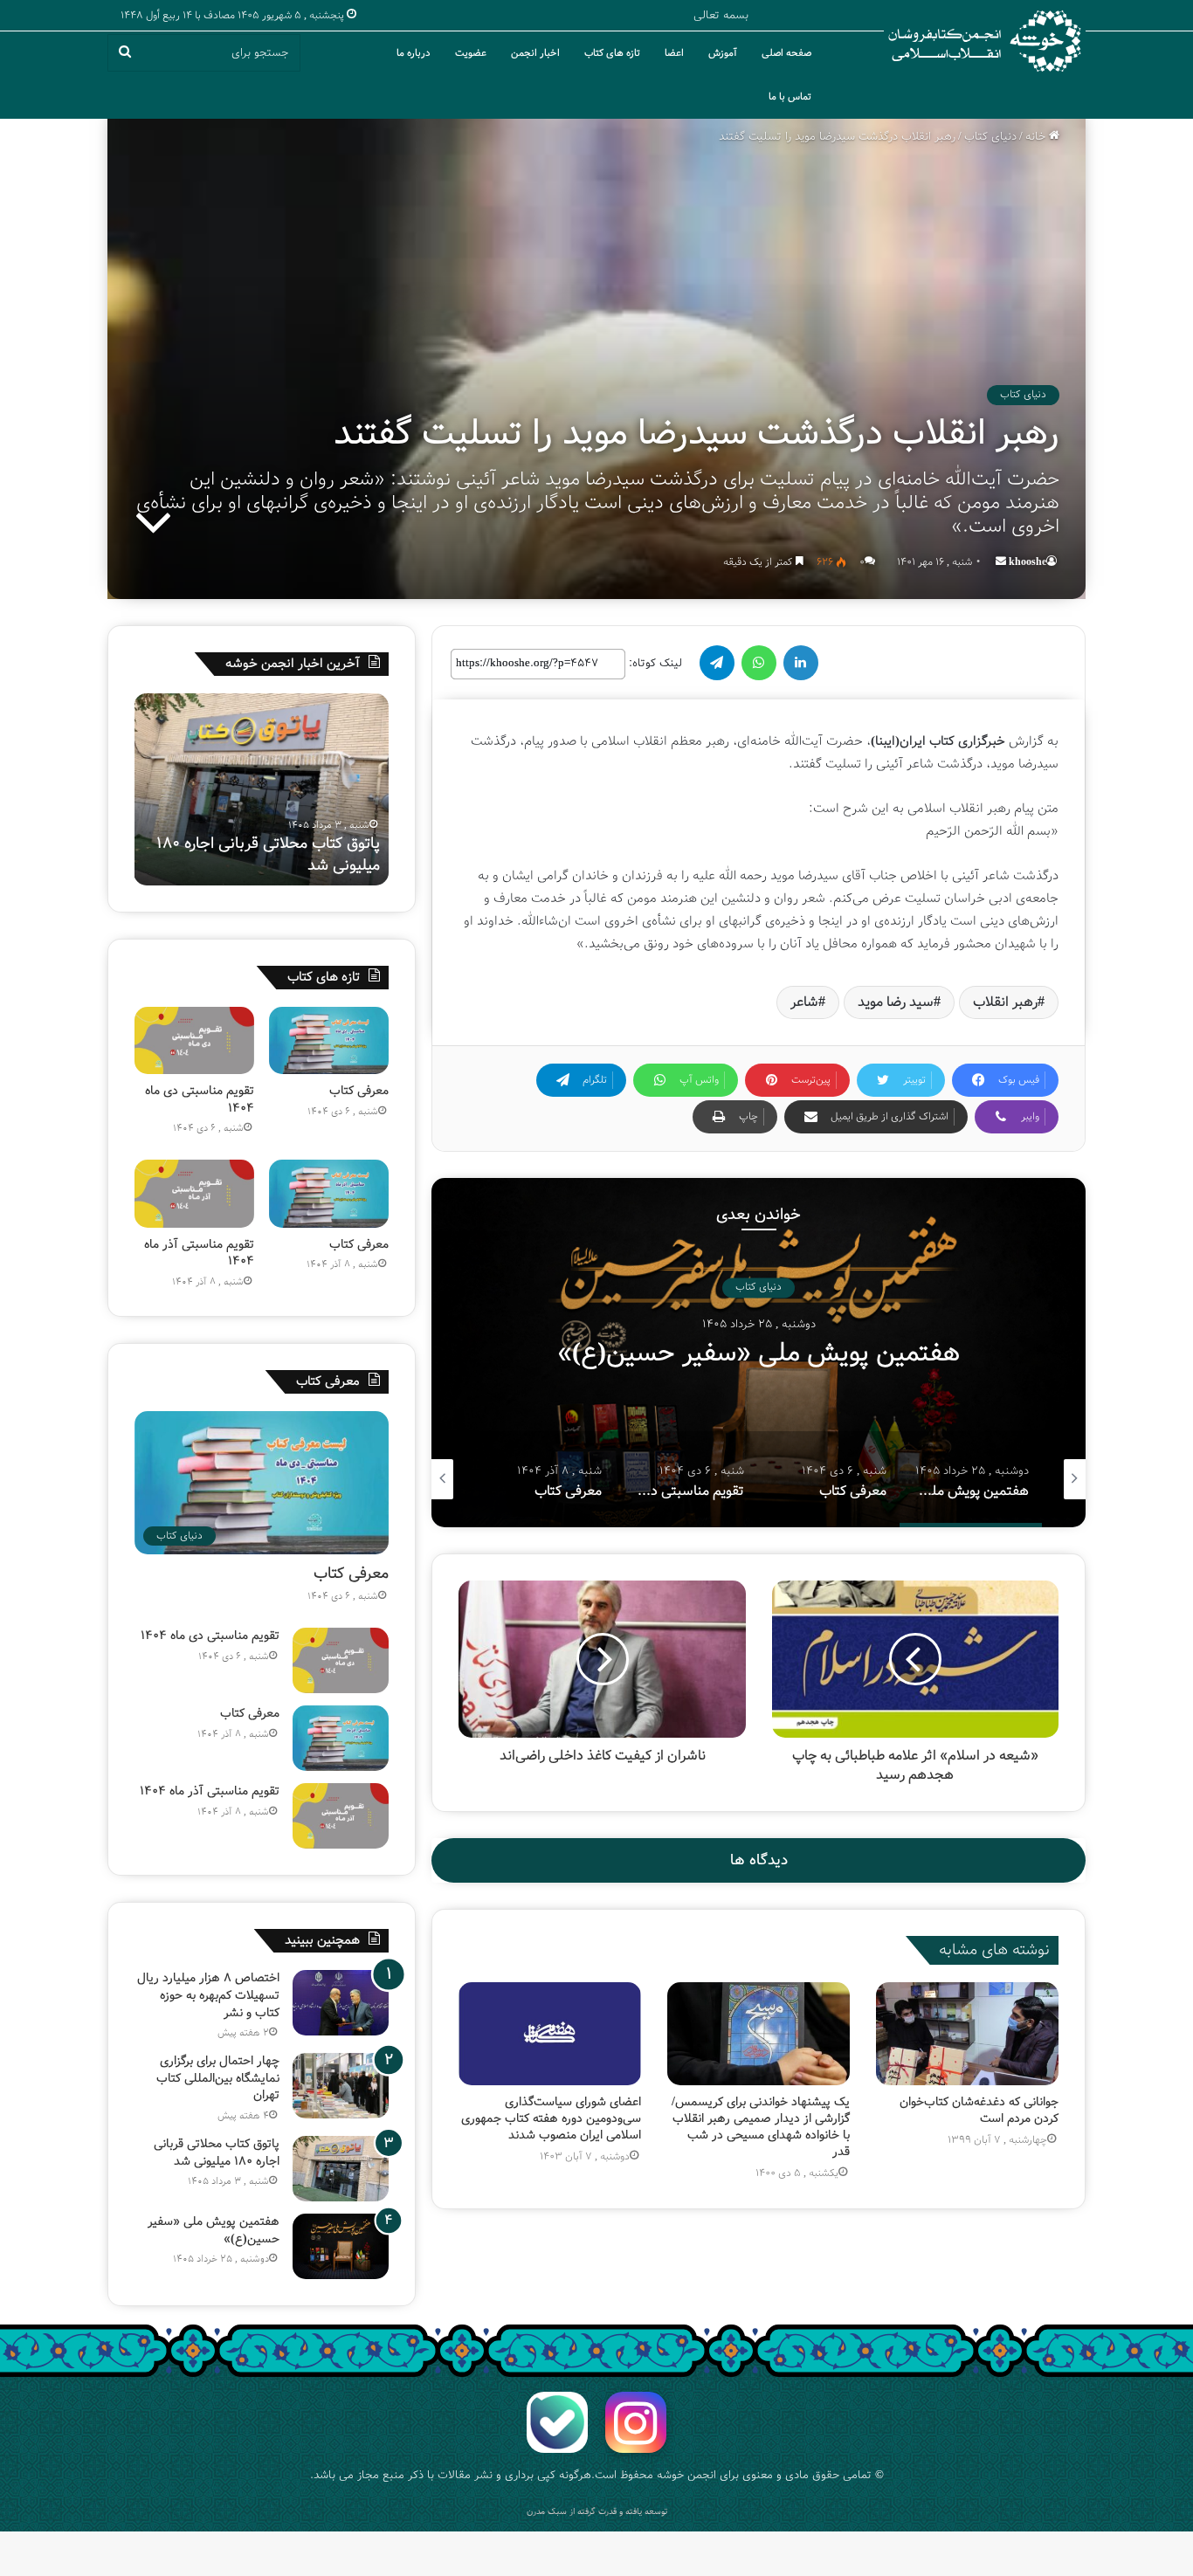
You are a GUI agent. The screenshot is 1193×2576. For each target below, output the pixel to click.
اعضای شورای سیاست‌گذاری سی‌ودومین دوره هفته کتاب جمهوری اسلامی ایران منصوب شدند (551, 2118)
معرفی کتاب (759, 1353)
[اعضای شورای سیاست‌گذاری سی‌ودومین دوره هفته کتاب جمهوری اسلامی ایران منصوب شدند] (550, 2034)
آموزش (723, 53)
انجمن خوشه (686, 2475)
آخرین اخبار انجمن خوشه (293, 664)
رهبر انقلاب (1005, 1002)
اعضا (674, 53)
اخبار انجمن (535, 53)
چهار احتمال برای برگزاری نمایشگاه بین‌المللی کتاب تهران (218, 2078)
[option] (759, 1353)
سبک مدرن (547, 2512)
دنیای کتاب (990, 137)
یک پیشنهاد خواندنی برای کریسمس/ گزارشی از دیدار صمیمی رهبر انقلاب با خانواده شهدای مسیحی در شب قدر (761, 2127)
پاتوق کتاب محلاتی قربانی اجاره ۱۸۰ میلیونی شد (217, 2152)
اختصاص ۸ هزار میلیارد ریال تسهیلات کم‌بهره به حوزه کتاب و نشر (208, 1995)
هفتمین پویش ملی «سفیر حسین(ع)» (297, 854)
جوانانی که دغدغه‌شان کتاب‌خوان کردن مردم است (979, 2110)
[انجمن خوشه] (985, 41)
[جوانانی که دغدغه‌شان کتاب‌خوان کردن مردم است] (967, 2034)
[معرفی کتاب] (329, 1040)
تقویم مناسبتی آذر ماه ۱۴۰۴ (199, 1253)
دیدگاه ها (759, 1860)
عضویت (471, 53)
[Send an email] (1001, 562)
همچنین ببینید (322, 1940)
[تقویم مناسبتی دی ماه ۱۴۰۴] (194, 1040)
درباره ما (414, 53)
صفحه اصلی (786, 53)
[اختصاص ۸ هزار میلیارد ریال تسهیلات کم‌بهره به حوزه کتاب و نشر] (341, 2003)
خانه (1037, 137)
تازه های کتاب (612, 53)
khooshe (1027, 562)
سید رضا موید (896, 1002)
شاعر (804, 1002)
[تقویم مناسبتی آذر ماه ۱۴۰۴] (194, 1193)
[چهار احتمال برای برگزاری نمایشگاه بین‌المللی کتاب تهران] (341, 2086)
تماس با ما (790, 97)
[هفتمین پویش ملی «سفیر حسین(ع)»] (341, 2246)
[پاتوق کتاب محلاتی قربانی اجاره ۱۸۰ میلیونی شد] (341, 2169)
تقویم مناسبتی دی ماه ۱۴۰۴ (200, 1099)
